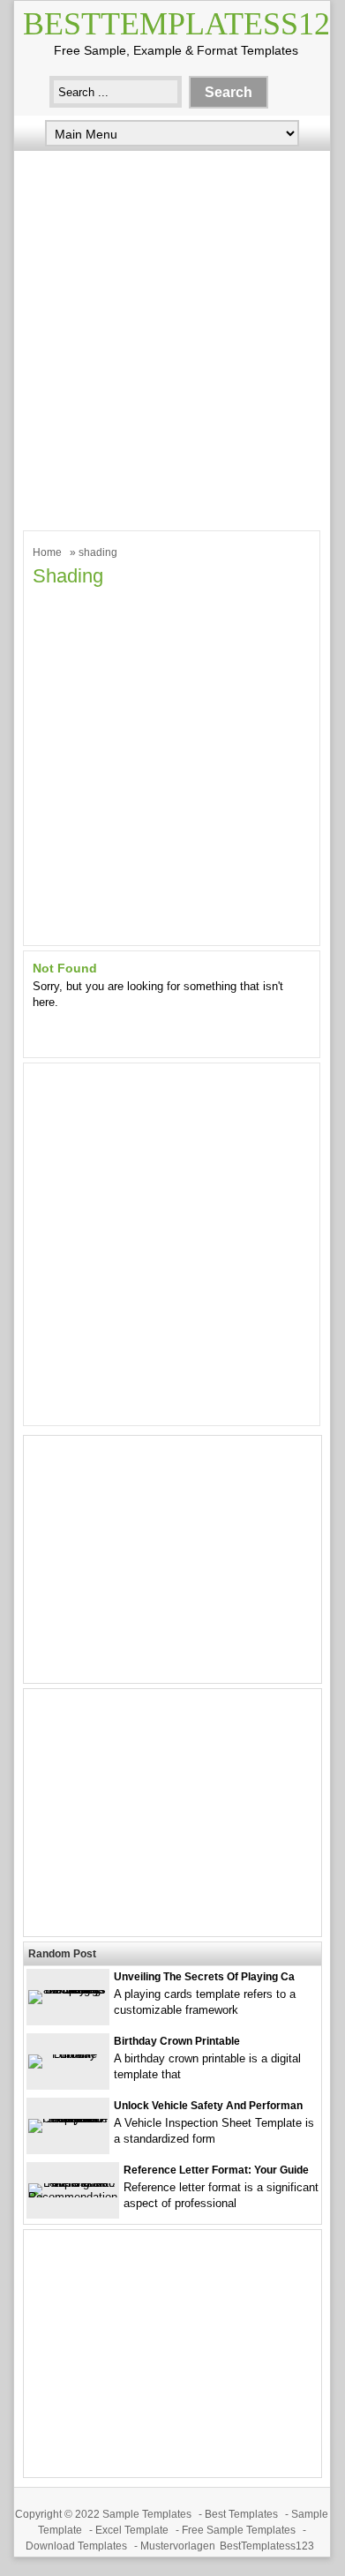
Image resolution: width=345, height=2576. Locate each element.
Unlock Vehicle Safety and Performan (208, 2106)
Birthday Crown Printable (177, 2041)
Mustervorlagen (178, 2546)
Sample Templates (147, 2514)
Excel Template (132, 2530)
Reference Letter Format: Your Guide (216, 2170)
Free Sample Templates (239, 2530)
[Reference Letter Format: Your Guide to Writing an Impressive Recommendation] (73, 2197)
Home (47, 552)
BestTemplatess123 (267, 2546)
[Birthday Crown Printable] (68, 2054)
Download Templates (76, 2546)
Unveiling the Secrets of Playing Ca (204, 1977)
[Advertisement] (172, 336)
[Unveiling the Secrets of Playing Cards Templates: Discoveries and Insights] (68, 1990)
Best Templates (241, 2514)
